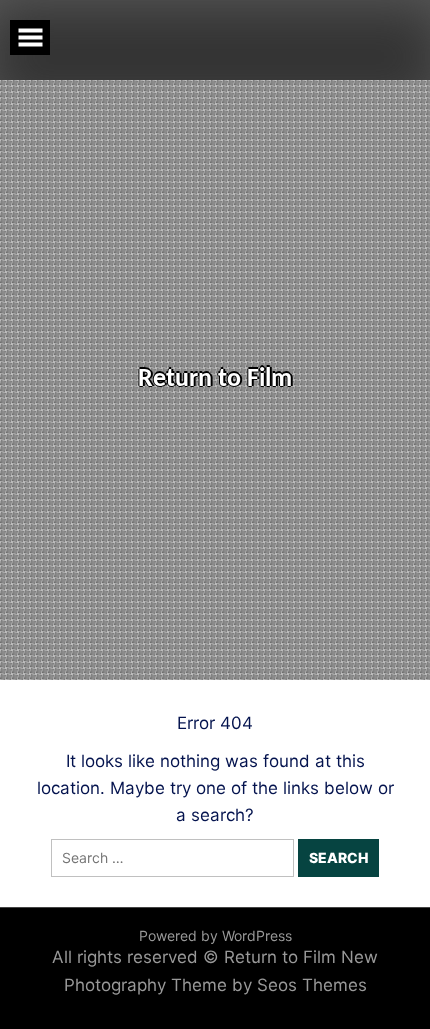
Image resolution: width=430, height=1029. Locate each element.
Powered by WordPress (215, 935)
